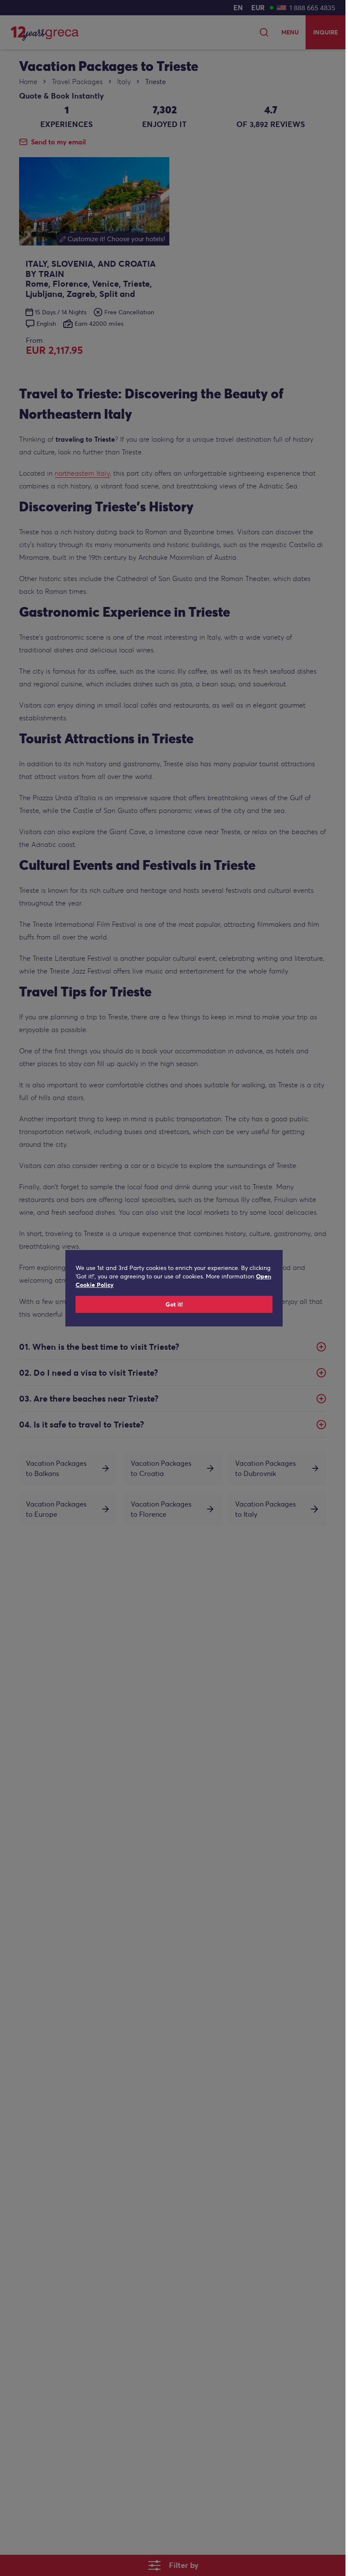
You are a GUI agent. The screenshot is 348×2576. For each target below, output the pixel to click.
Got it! (174, 1304)
